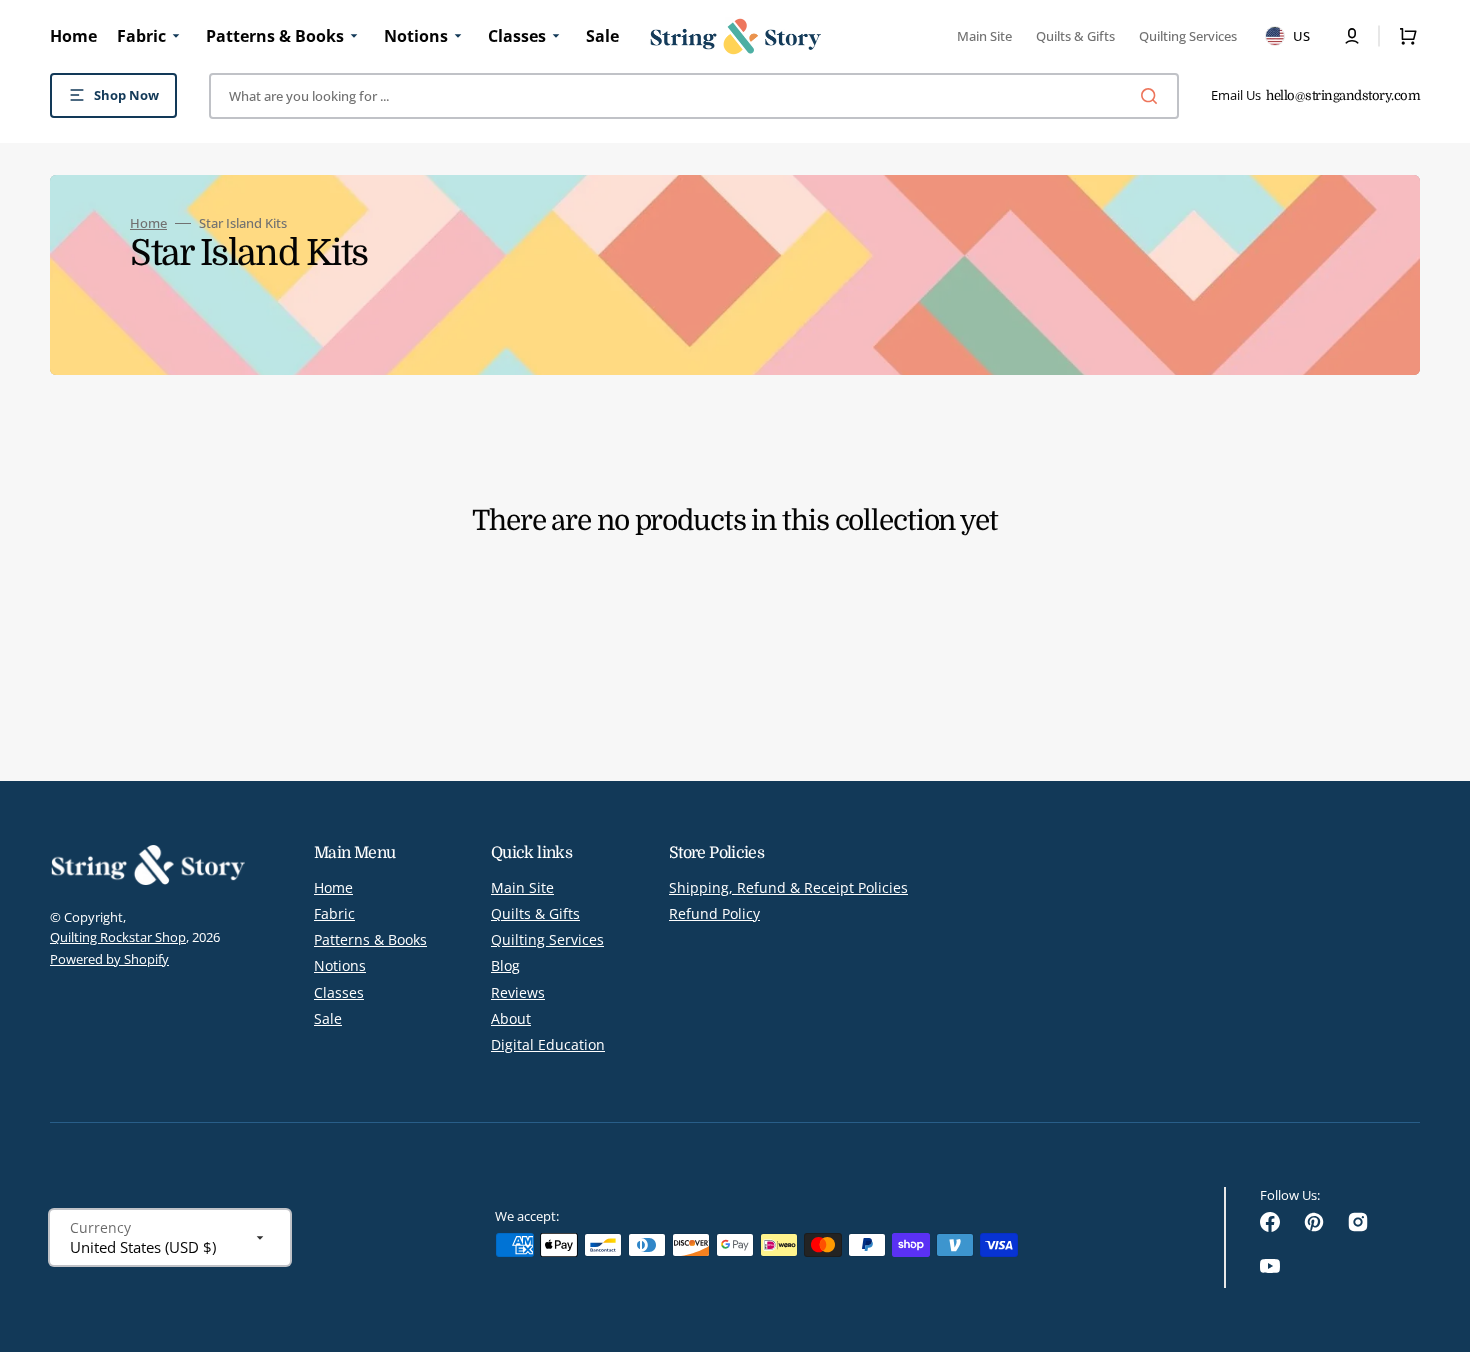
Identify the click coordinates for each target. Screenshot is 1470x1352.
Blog (505, 965)
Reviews (518, 992)
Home (148, 223)
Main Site (522, 888)
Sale (328, 1018)
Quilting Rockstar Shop (118, 937)
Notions (340, 965)
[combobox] (694, 96)
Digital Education (548, 1044)
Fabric (334, 913)
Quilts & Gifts (535, 913)
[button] (1352, 36)
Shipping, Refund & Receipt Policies (788, 888)
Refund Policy (714, 913)
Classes (339, 992)
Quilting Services (547, 939)
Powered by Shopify (109, 959)
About (511, 1018)
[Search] (1153, 96)
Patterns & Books (370, 939)
